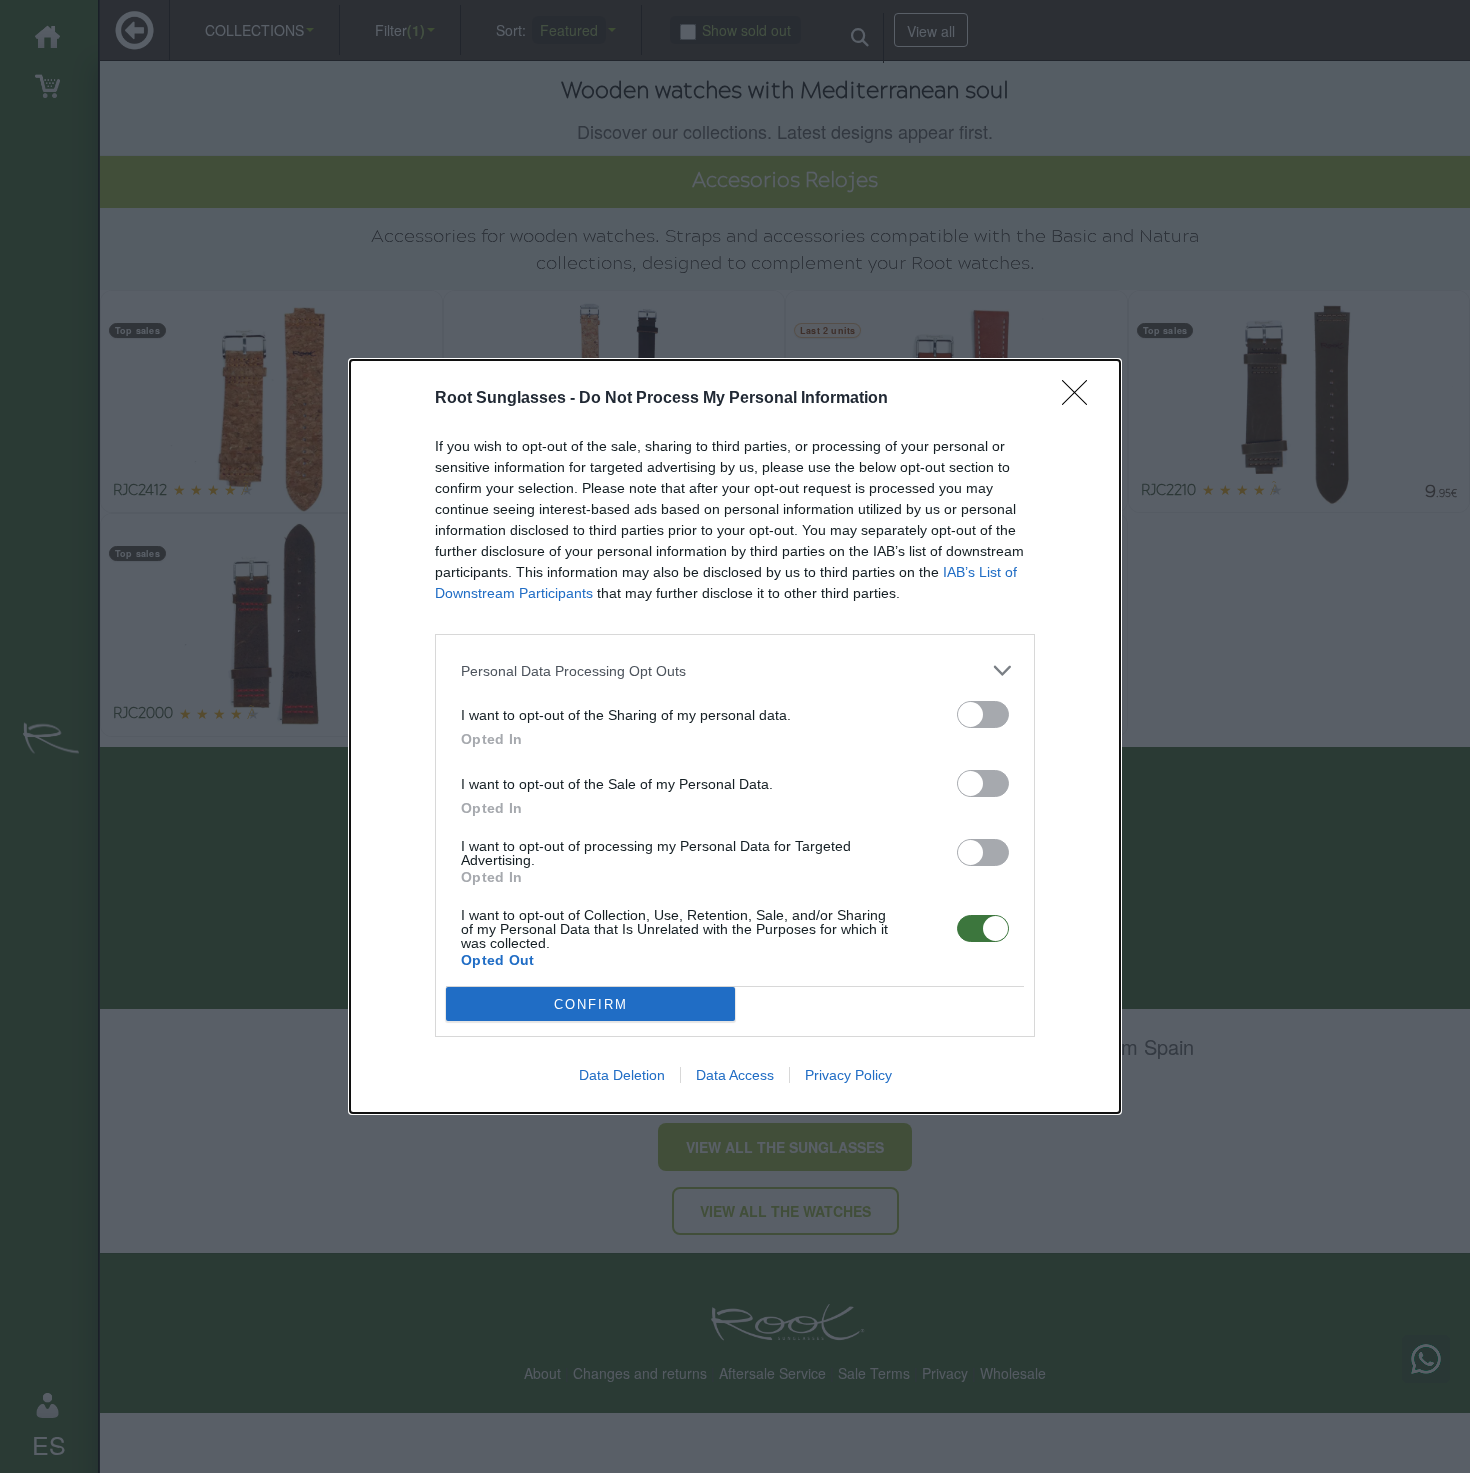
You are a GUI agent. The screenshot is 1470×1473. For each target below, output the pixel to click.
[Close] (1081, 399)
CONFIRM (591, 1004)
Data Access (735, 1075)
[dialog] (735, 736)
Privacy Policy (848, 1075)
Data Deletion (622, 1075)
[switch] (983, 714)
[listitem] (735, 670)
